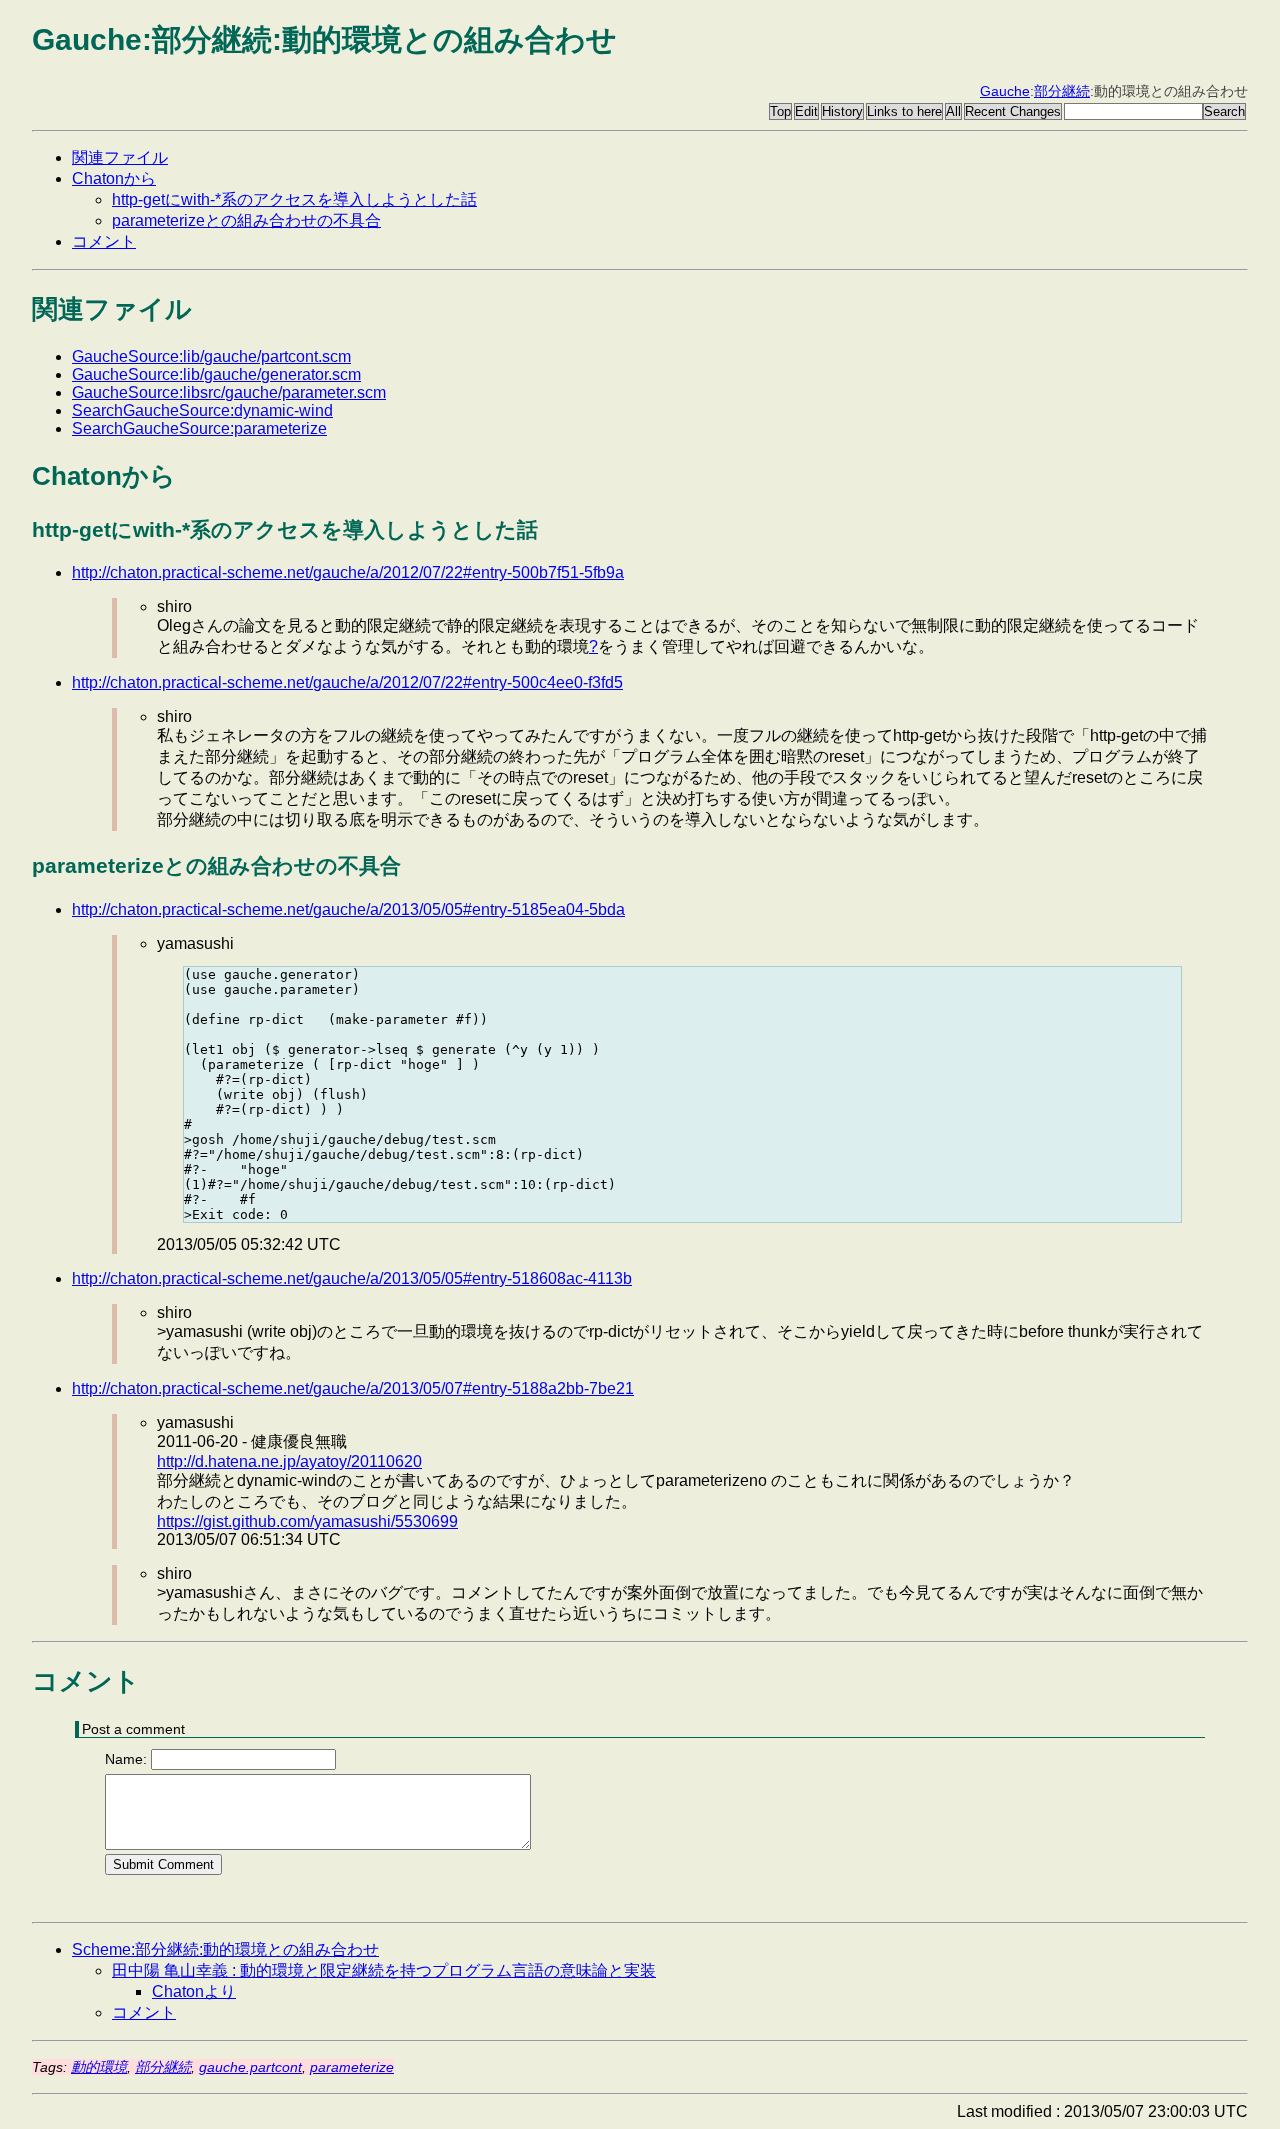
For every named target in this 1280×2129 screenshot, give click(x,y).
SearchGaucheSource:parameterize (199, 428)
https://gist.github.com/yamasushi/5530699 (307, 1521)
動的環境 (99, 2067)
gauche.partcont (250, 2067)
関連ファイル (120, 157)
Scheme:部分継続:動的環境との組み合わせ (225, 1949)
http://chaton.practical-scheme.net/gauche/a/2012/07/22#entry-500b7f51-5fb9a (348, 572)
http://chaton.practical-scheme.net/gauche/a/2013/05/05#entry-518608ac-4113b (352, 1278)
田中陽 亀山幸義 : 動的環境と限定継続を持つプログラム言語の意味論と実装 (384, 1970)
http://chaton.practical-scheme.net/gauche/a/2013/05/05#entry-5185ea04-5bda (348, 909)
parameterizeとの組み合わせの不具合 (246, 220)
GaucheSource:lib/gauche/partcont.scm (211, 356)
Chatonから (114, 178)
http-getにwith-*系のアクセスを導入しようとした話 (294, 199)
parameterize (352, 2067)
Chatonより (194, 1991)
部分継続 (1062, 91)
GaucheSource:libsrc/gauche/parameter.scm (229, 392)
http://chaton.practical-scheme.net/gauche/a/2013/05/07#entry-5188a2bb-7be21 (353, 1388)
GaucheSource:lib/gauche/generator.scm (216, 374)
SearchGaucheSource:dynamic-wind (202, 410)
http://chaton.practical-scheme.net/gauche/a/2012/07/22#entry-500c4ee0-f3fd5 (347, 682)
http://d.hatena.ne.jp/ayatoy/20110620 (289, 1461)
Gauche (1005, 91)
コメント (104, 241)
